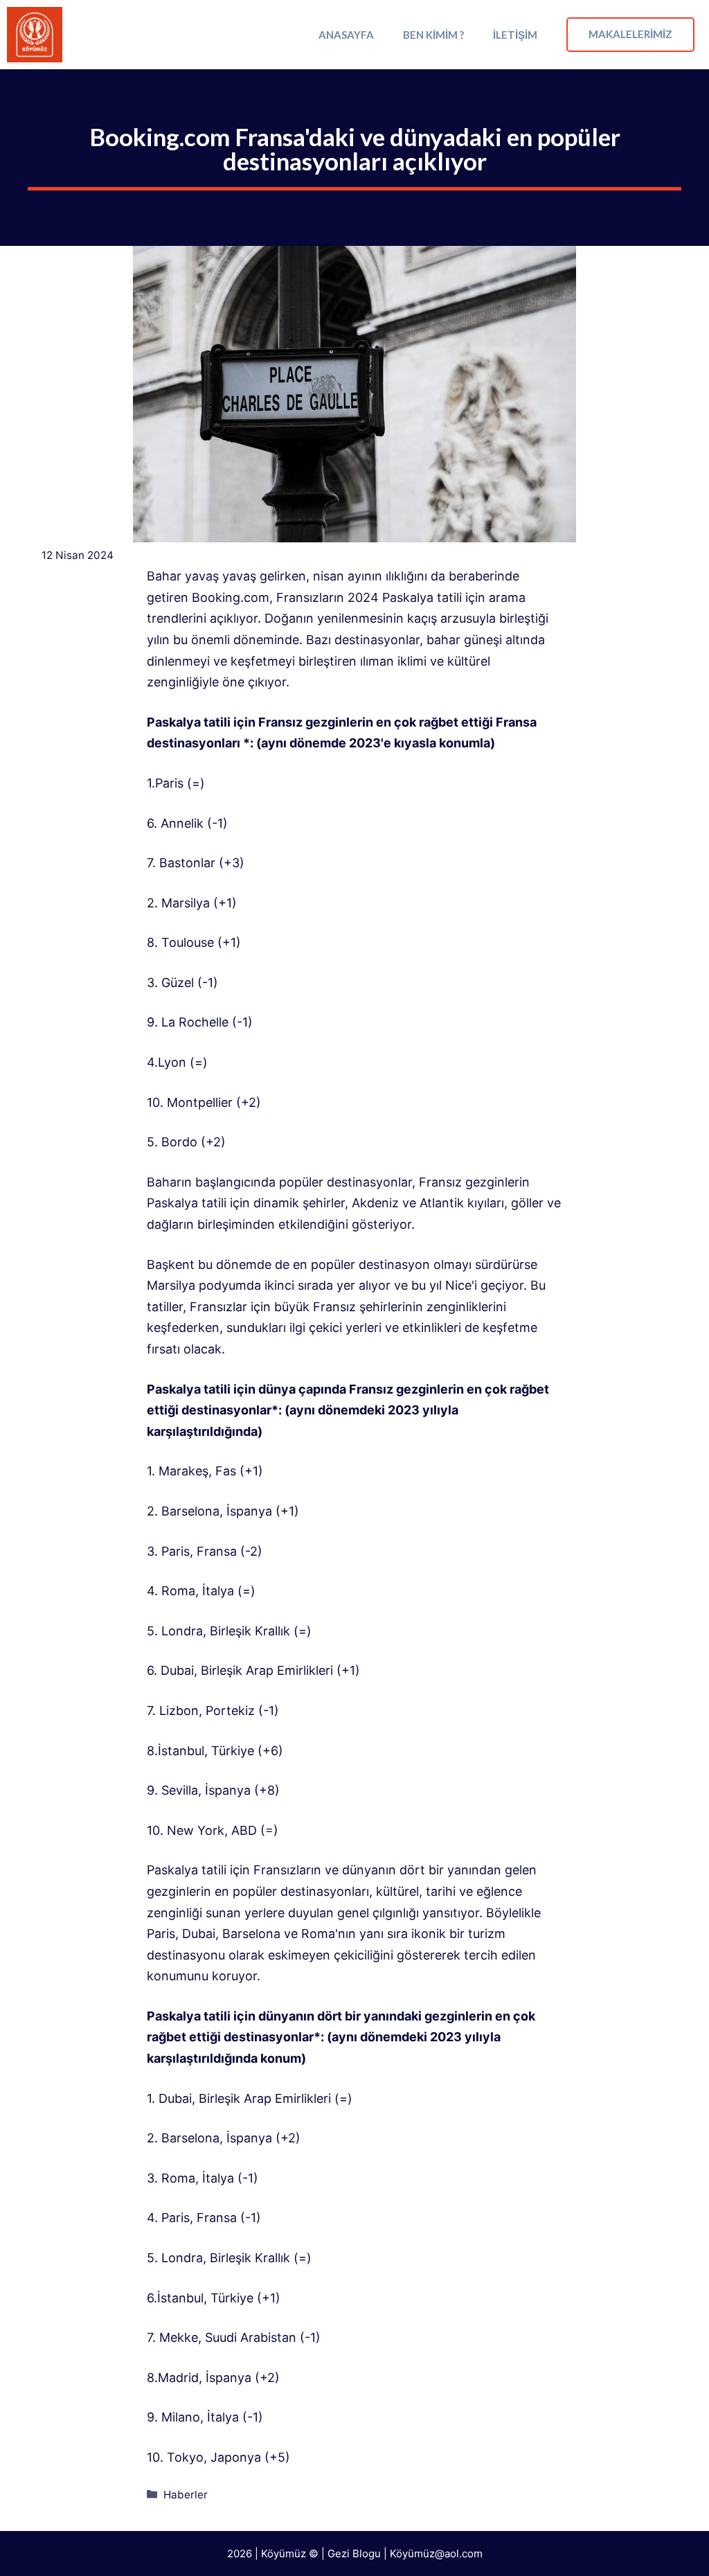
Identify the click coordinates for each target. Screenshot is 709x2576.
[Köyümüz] (35, 35)
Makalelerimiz (630, 34)
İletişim (515, 35)
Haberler (186, 2495)
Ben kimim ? (433, 35)
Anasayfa (346, 35)
